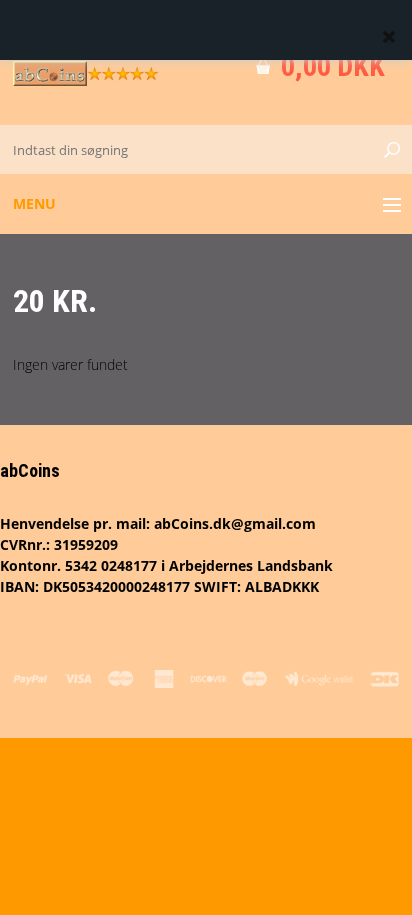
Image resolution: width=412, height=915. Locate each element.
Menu (34, 203)
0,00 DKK (333, 66)
